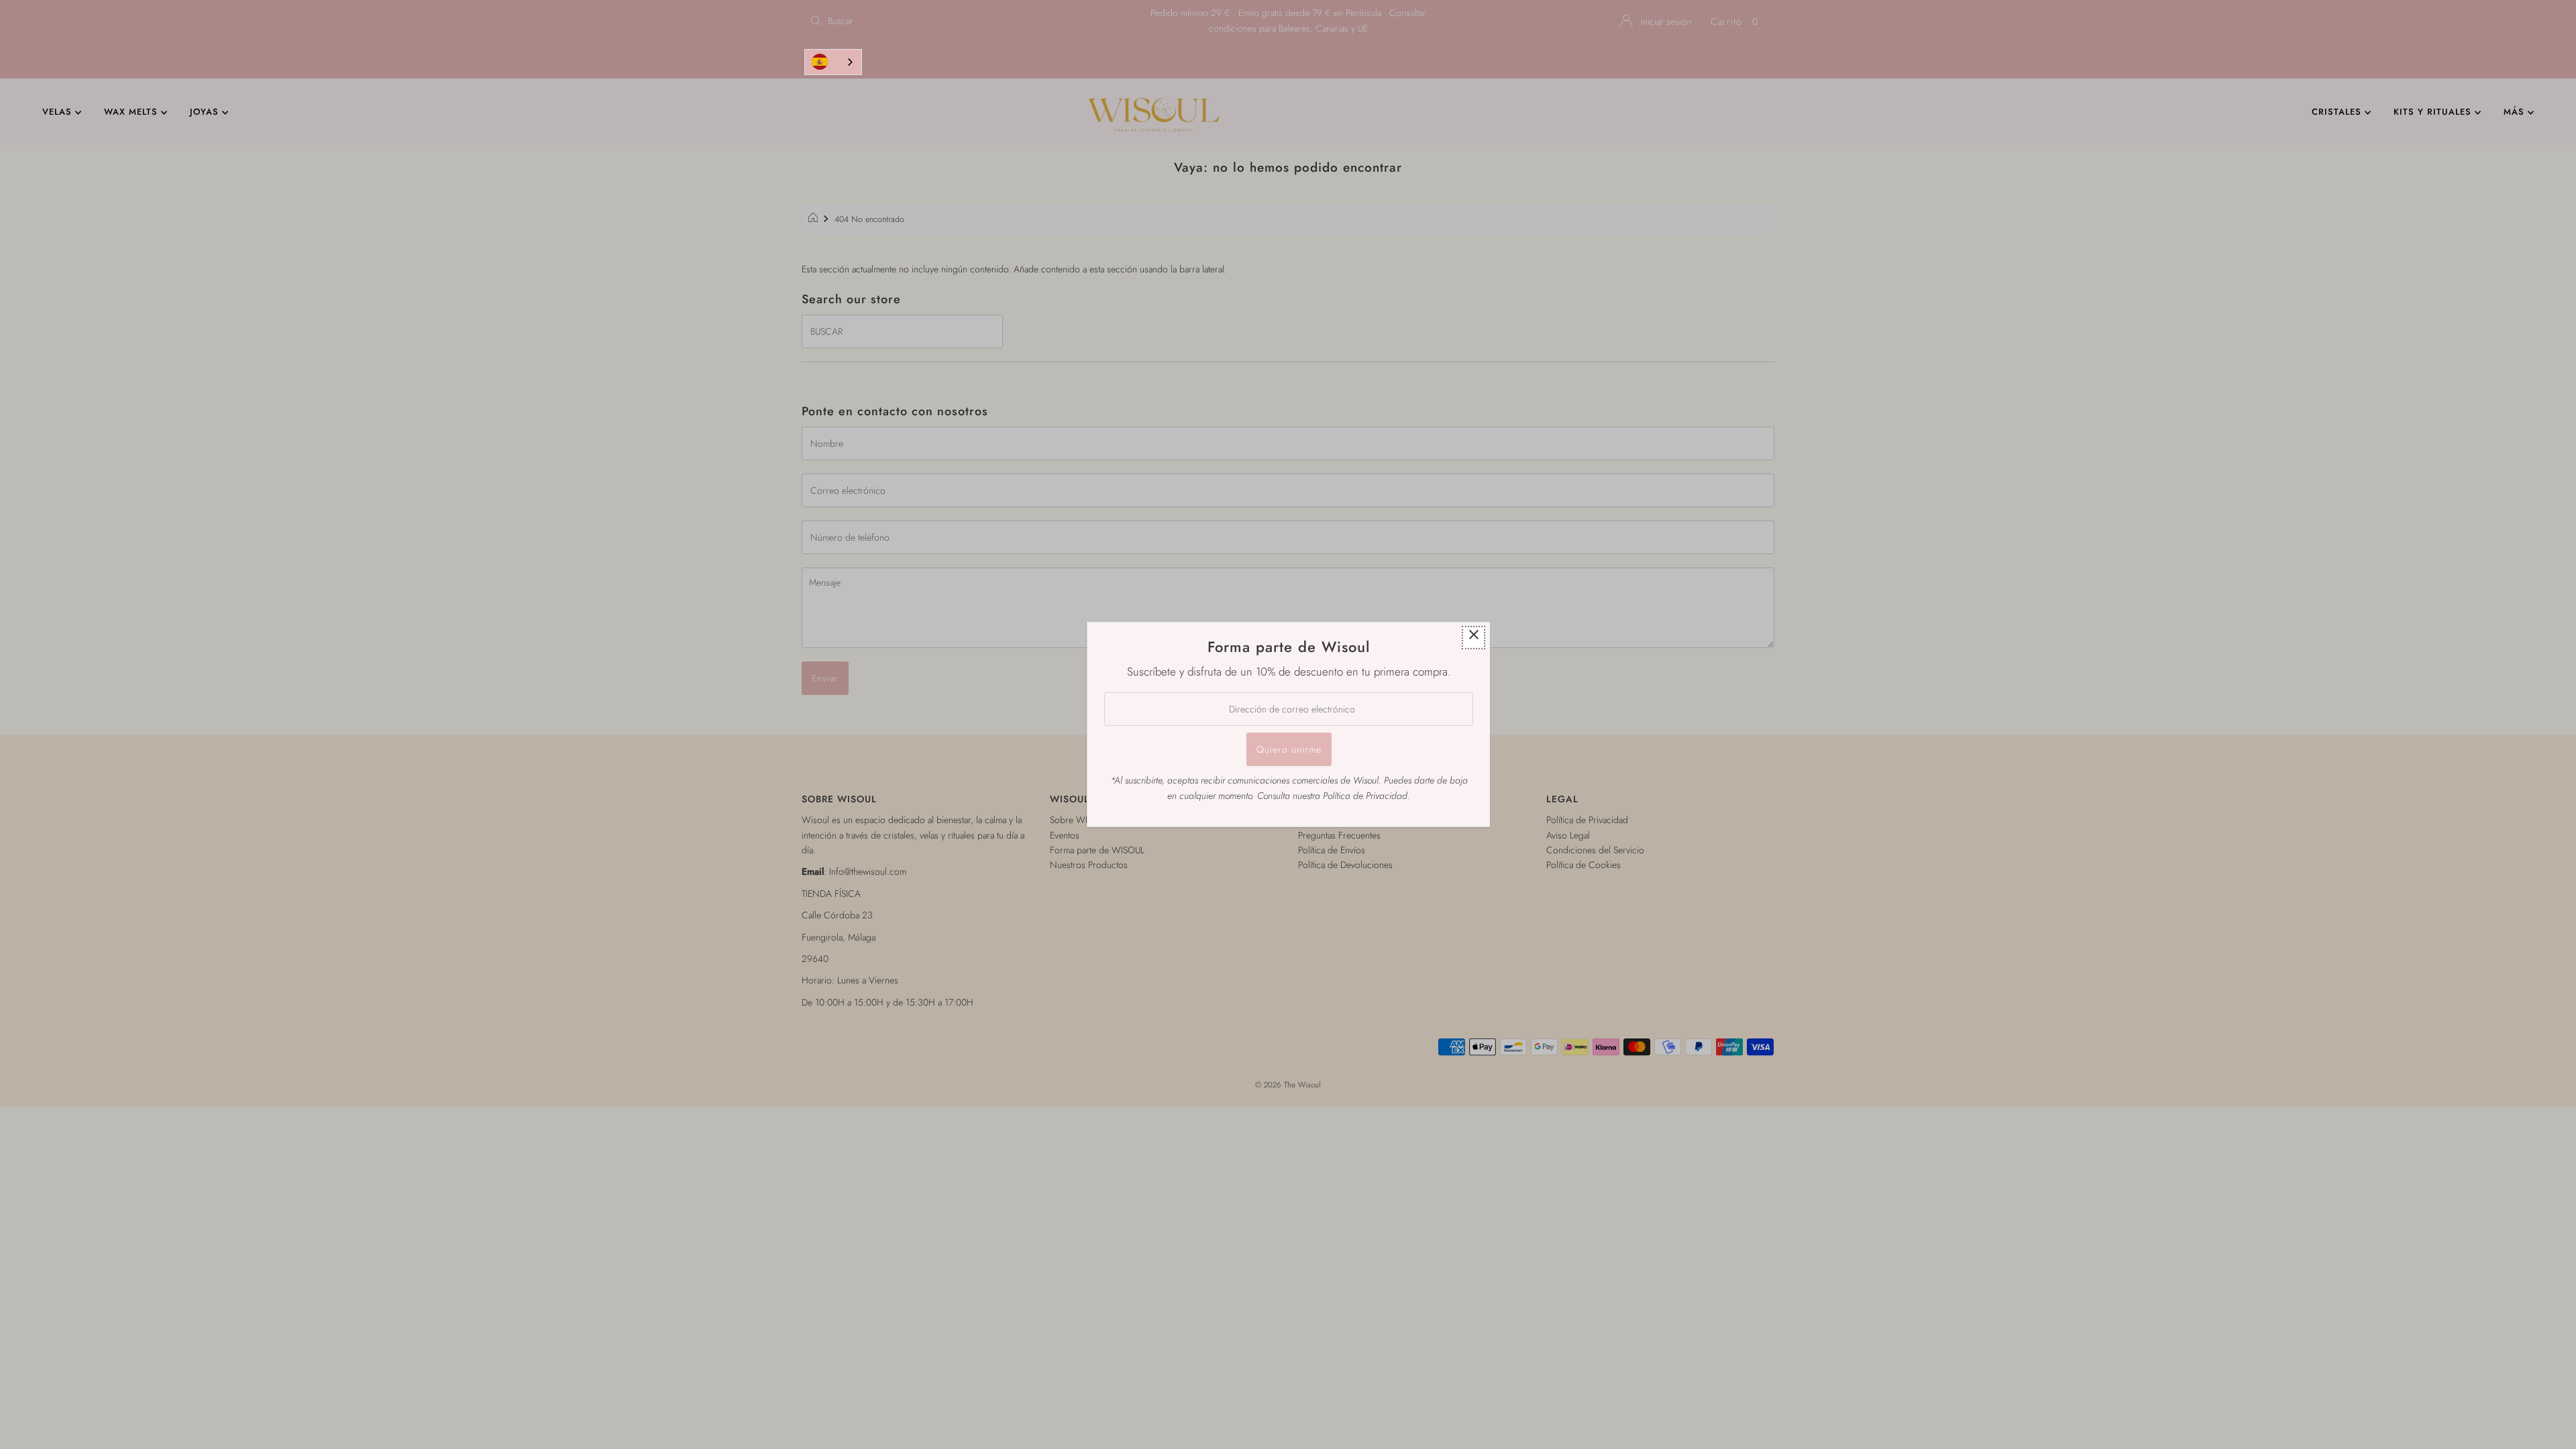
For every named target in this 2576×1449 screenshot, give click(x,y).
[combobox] (833, 62)
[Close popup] (1473, 638)
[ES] (833, 62)
